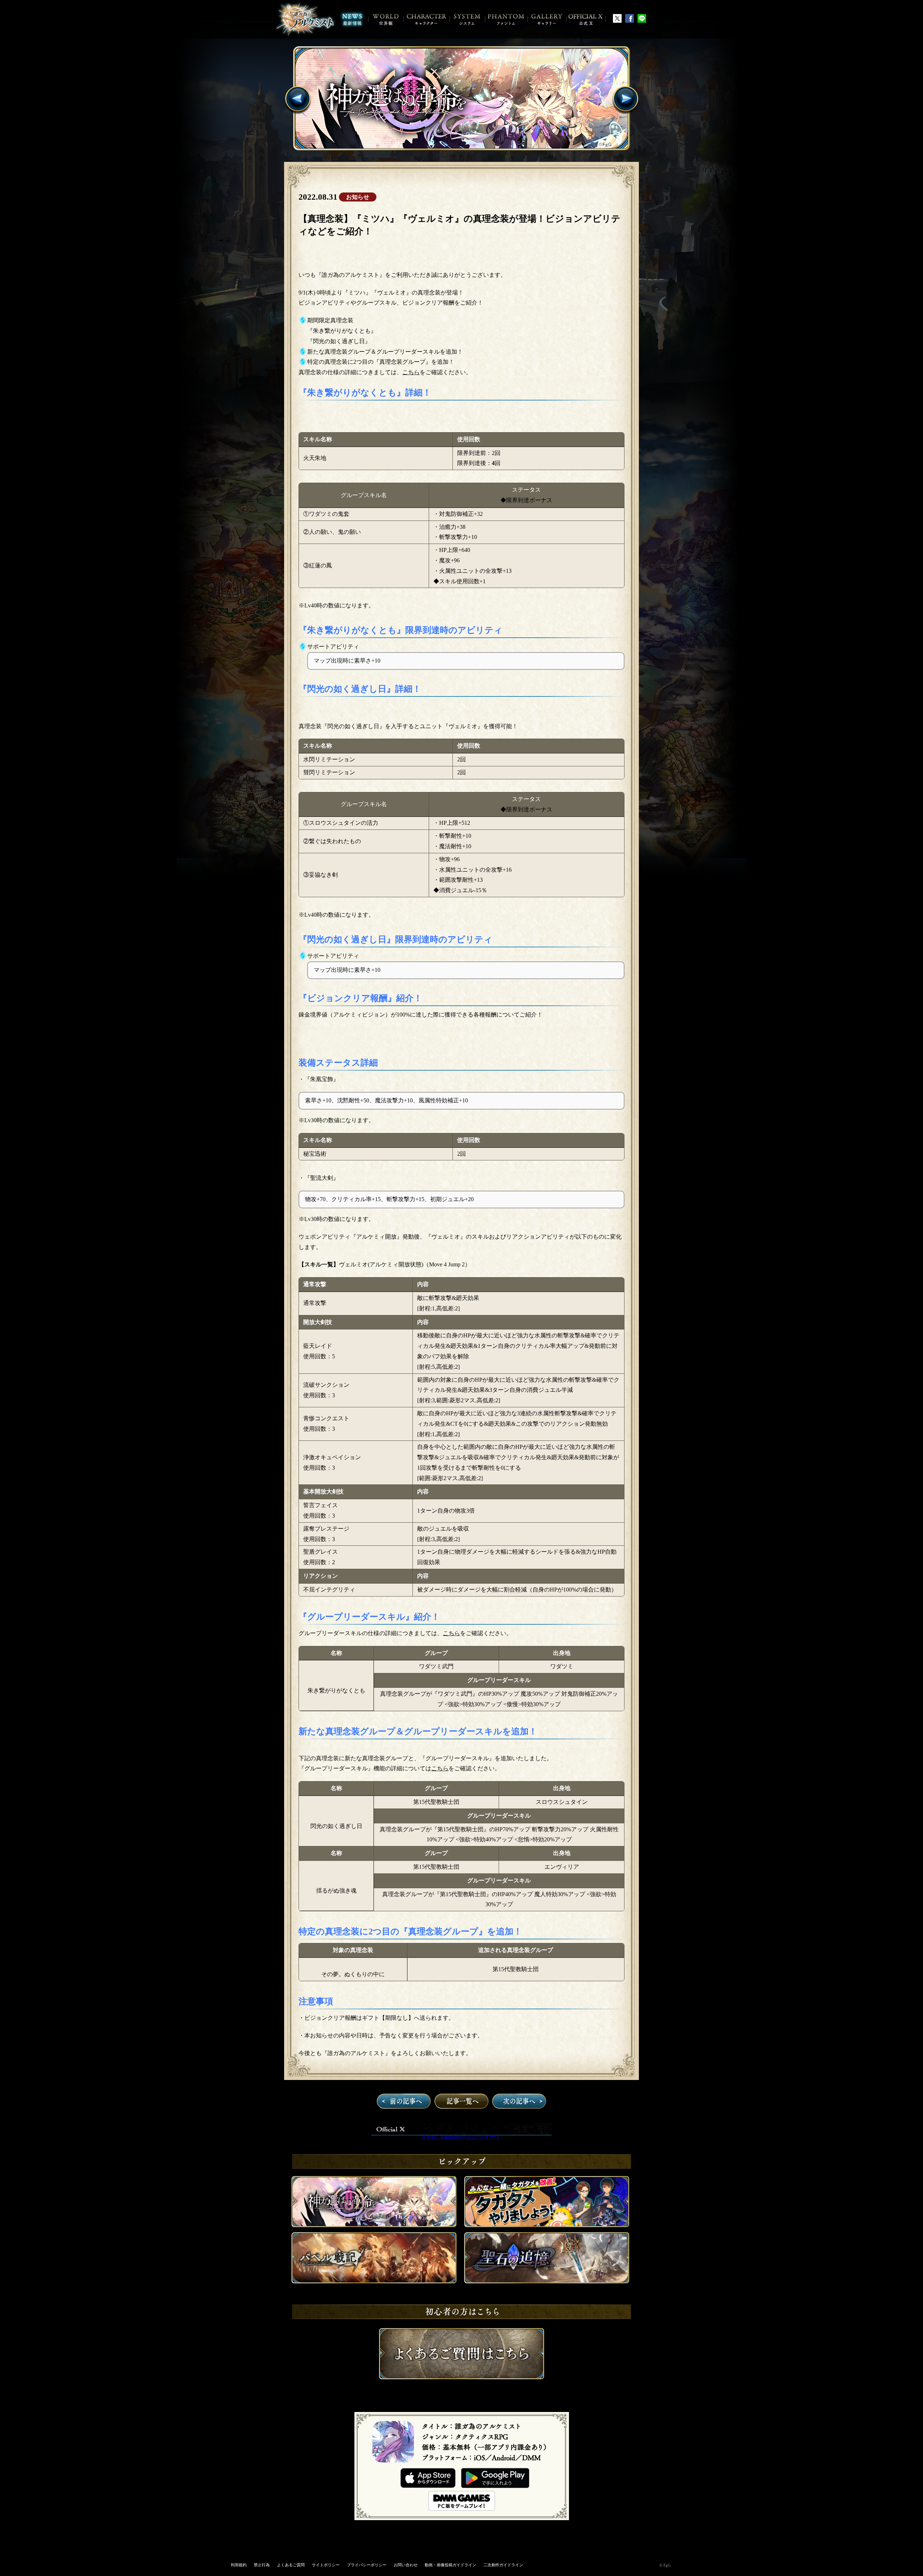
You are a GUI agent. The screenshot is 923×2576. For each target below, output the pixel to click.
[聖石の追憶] (547, 2282)
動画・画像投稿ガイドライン (451, 2565)
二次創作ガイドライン (503, 2565)
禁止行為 (262, 2565)
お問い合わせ (406, 2565)
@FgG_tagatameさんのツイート (461, 2137)
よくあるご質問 (291, 2565)
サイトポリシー (326, 2565)
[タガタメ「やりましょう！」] (547, 2225)
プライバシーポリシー (367, 2565)
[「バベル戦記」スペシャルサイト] (374, 2282)
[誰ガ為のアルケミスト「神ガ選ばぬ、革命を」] (462, 98)
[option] (462, 98)
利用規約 (239, 2565)
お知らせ (358, 197)
